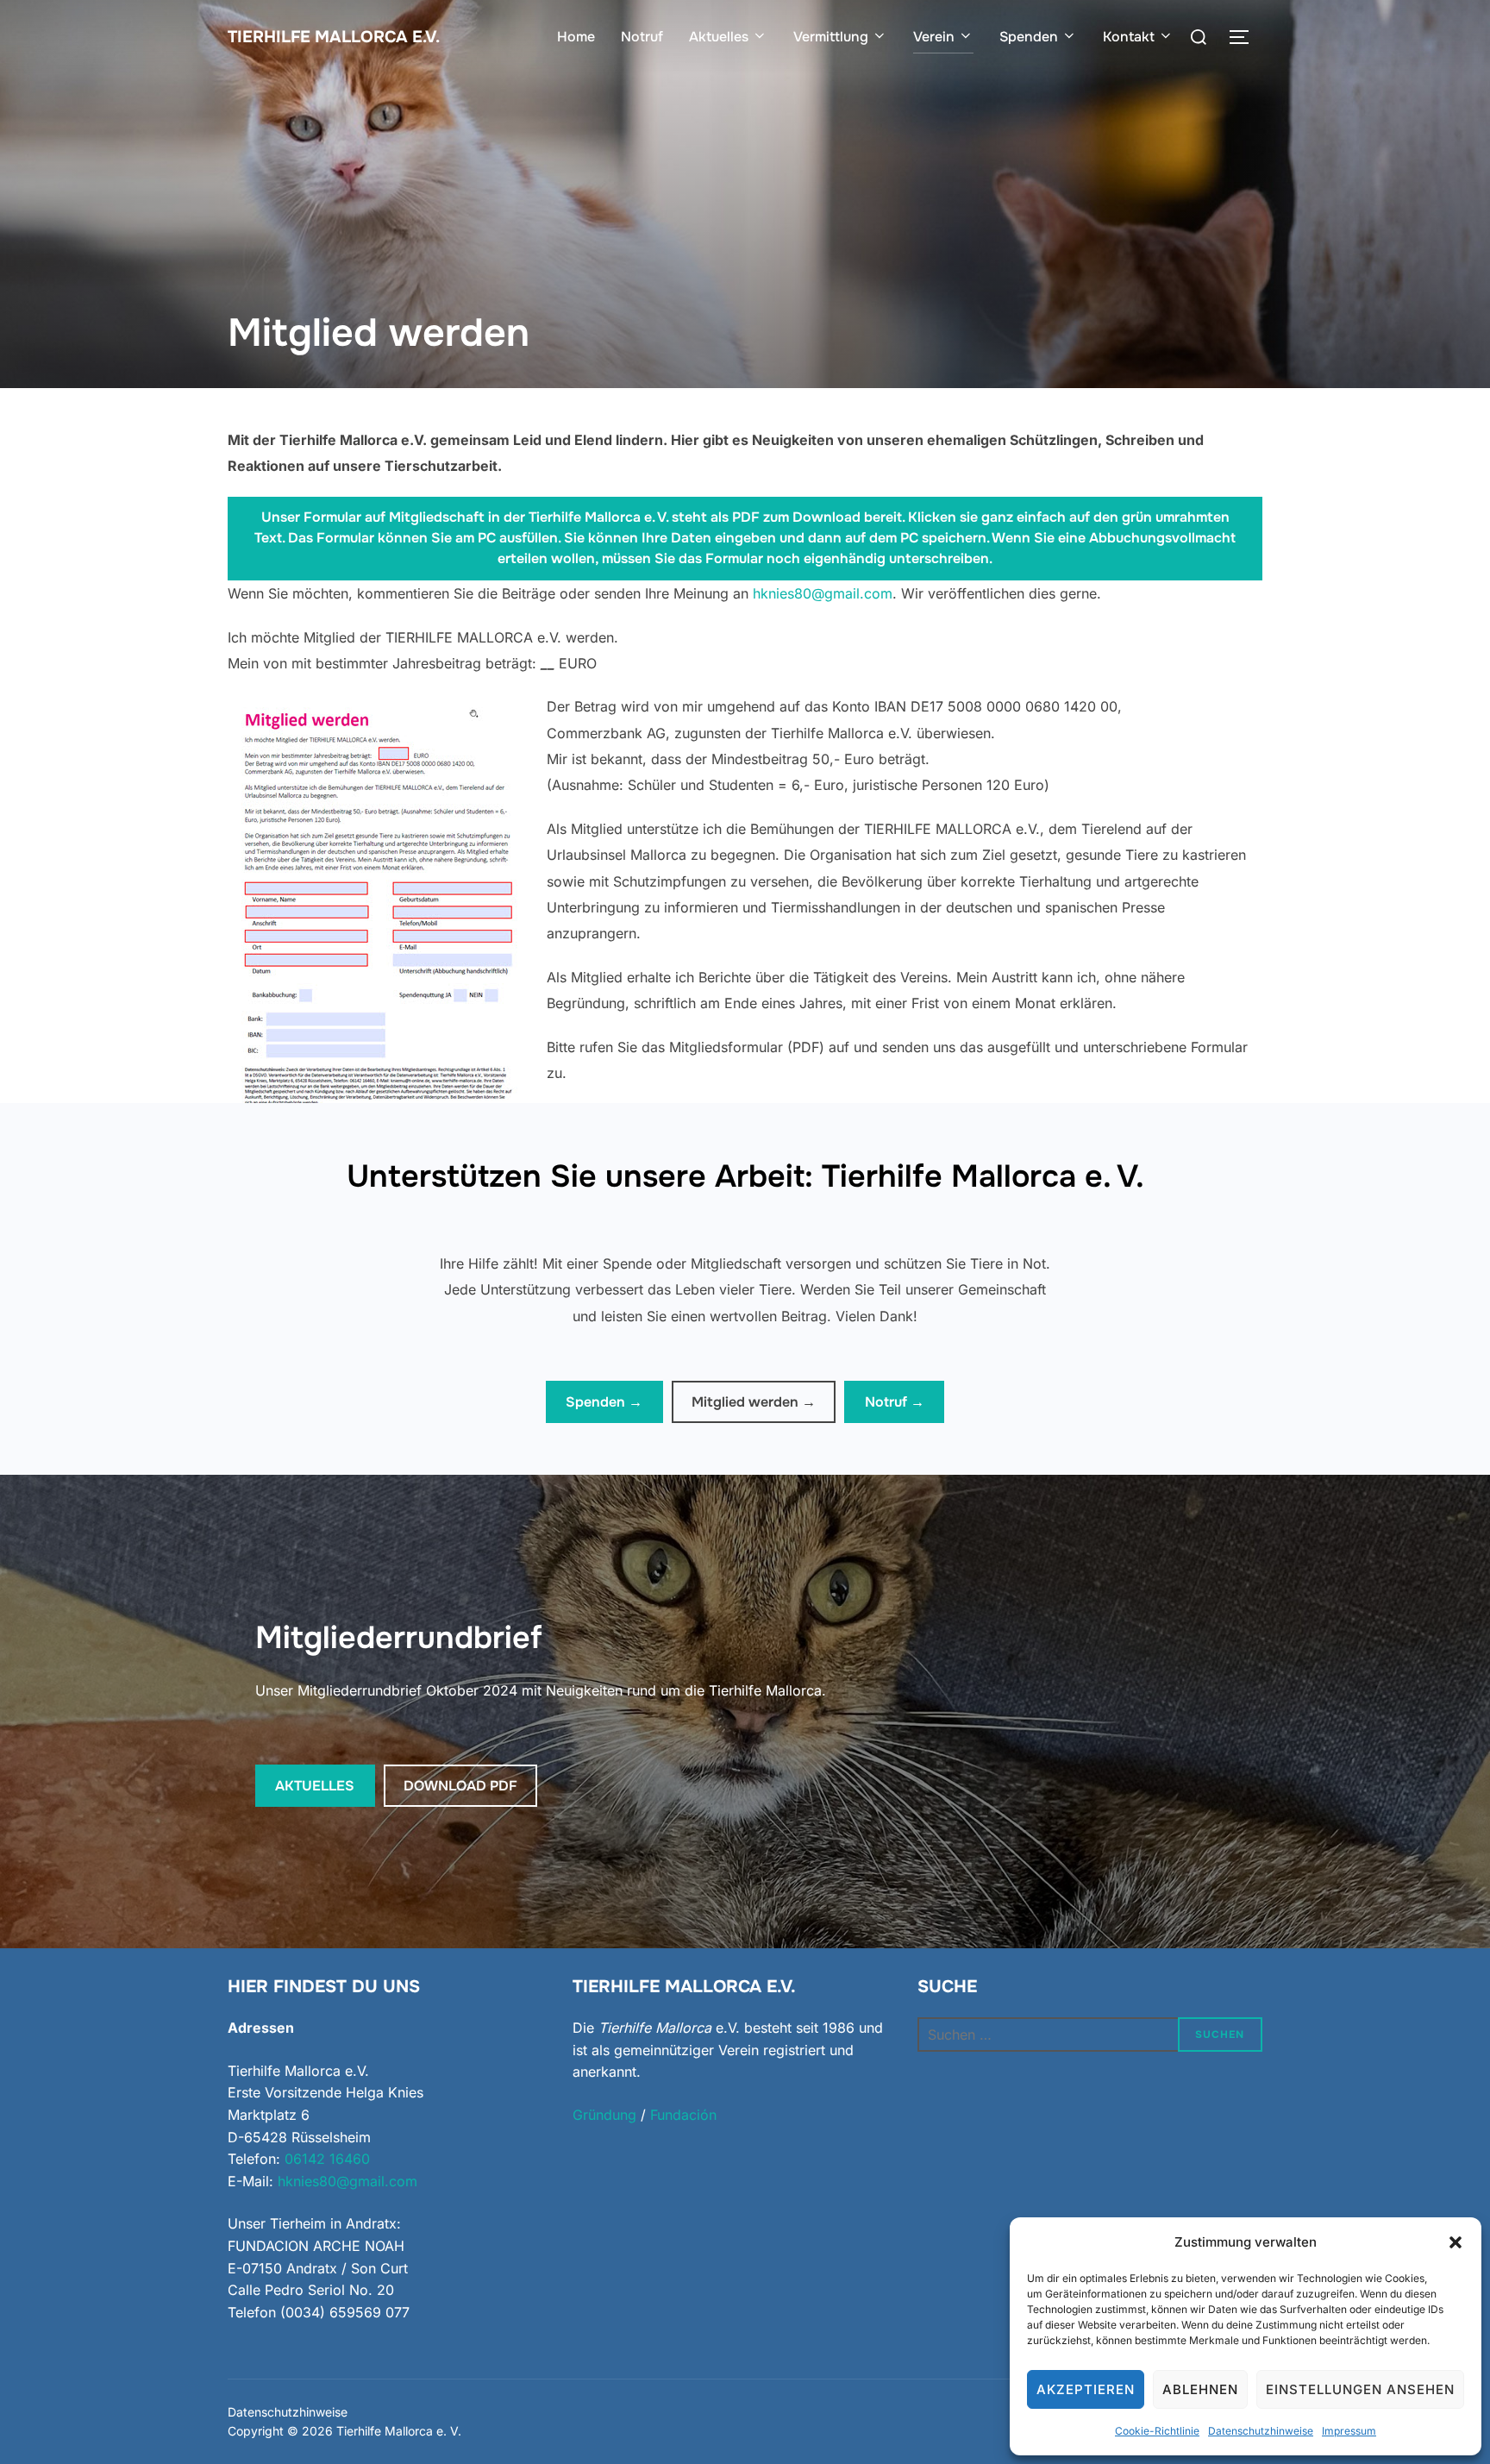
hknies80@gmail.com (823, 593)
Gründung (604, 2115)
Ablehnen (1200, 2389)
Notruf (642, 37)
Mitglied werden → (754, 1402)
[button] (1456, 2242)
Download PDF (460, 1786)
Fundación (683, 2115)
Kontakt (1129, 37)
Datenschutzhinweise (1261, 2431)
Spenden (1029, 37)
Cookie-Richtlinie (1157, 2431)
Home (576, 37)
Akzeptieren (1086, 2389)
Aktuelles (719, 37)
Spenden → (604, 1402)
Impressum (1349, 2431)
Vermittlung (831, 37)
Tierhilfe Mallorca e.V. (334, 37)
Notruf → (895, 1402)
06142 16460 (327, 2159)
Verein (934, 37)
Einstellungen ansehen (1360, 2389)
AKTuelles (315, 1786)
